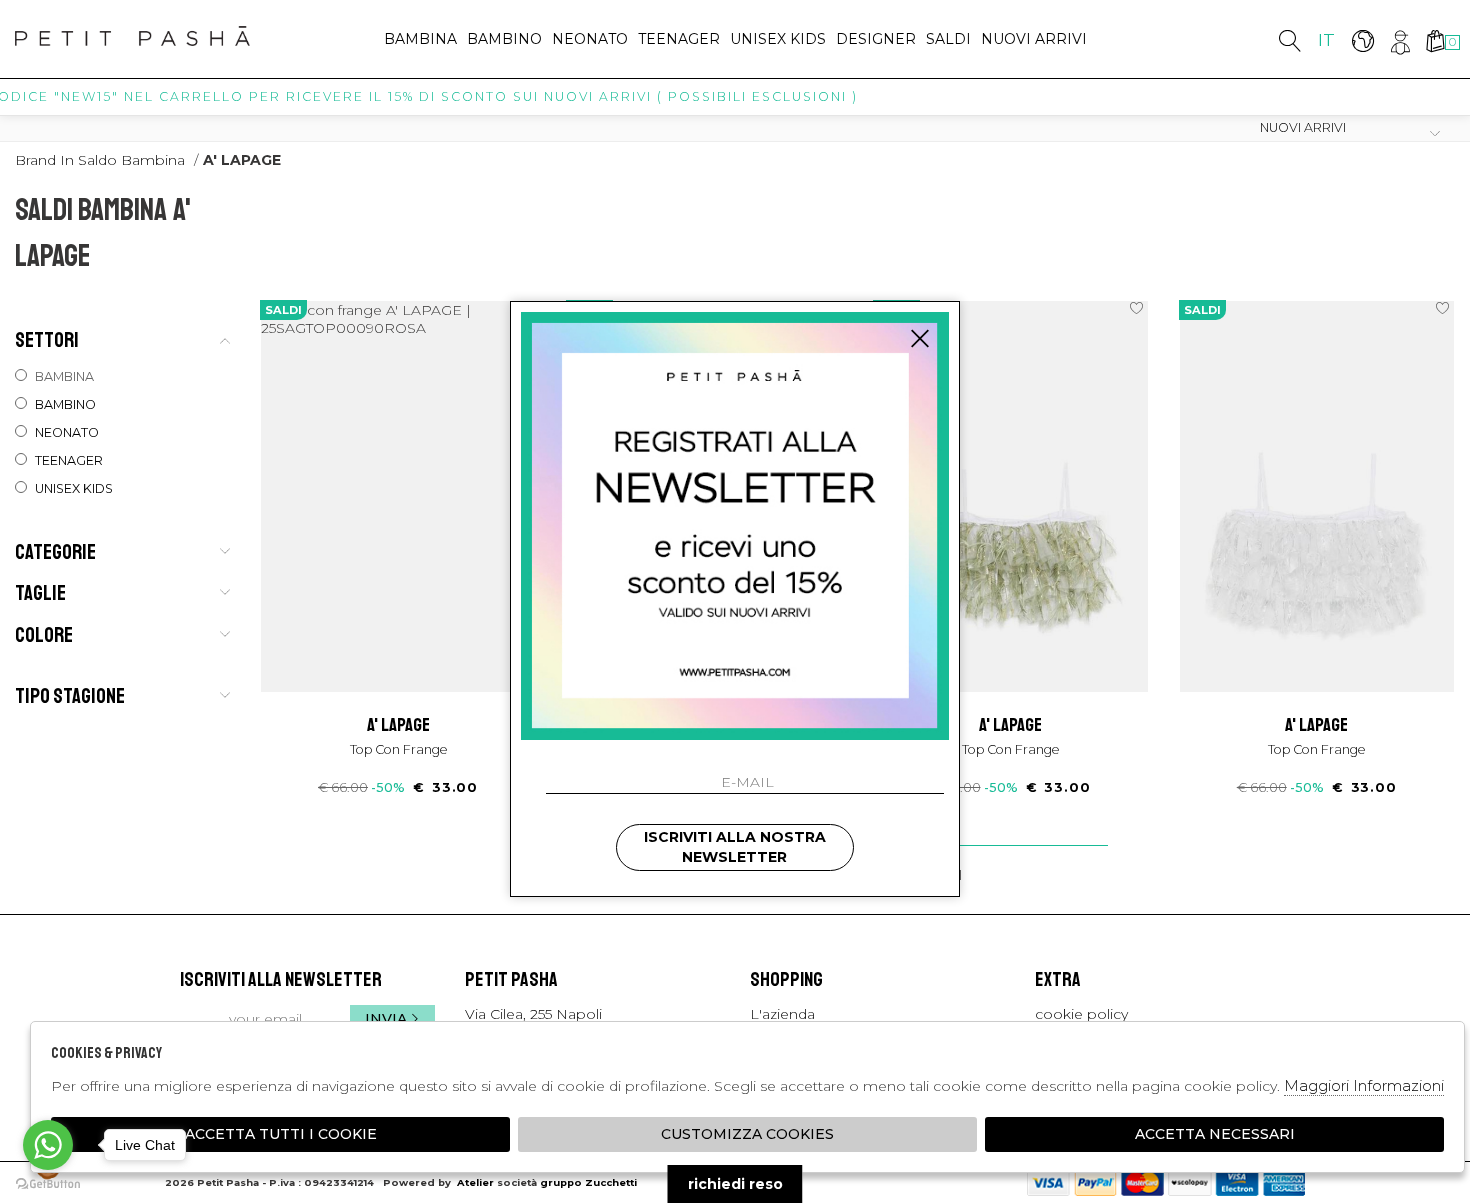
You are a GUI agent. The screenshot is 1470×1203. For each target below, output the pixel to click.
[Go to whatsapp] (48, 1145)
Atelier (475, 1182)
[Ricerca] (1290, 40)
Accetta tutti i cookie (281, 1134)
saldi (948, 39)
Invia (386, 1019)
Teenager (679, 39)
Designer (876, 39)
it (1326, 40)
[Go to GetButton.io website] (48, 1183)
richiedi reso (735, 1184)
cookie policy (1081, 1014)
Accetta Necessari (1215, 1134)
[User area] (1398, 40)
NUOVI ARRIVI (1034, 39)
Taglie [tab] (40, 593)
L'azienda (782, 1014)
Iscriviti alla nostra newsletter (735, 847)
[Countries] (1362, 40)
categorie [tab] (55, 551)
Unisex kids (778, 39)
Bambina (420, 39)
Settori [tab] (47, 340)
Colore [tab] (44, 634)
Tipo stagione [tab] (70, 696)
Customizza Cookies (747, 1134)
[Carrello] (1434, 40)
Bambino (504, 39)
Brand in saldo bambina (100, 160)
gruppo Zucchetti (588, 1182)
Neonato (590, 39)
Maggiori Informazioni (1364, 1085)
